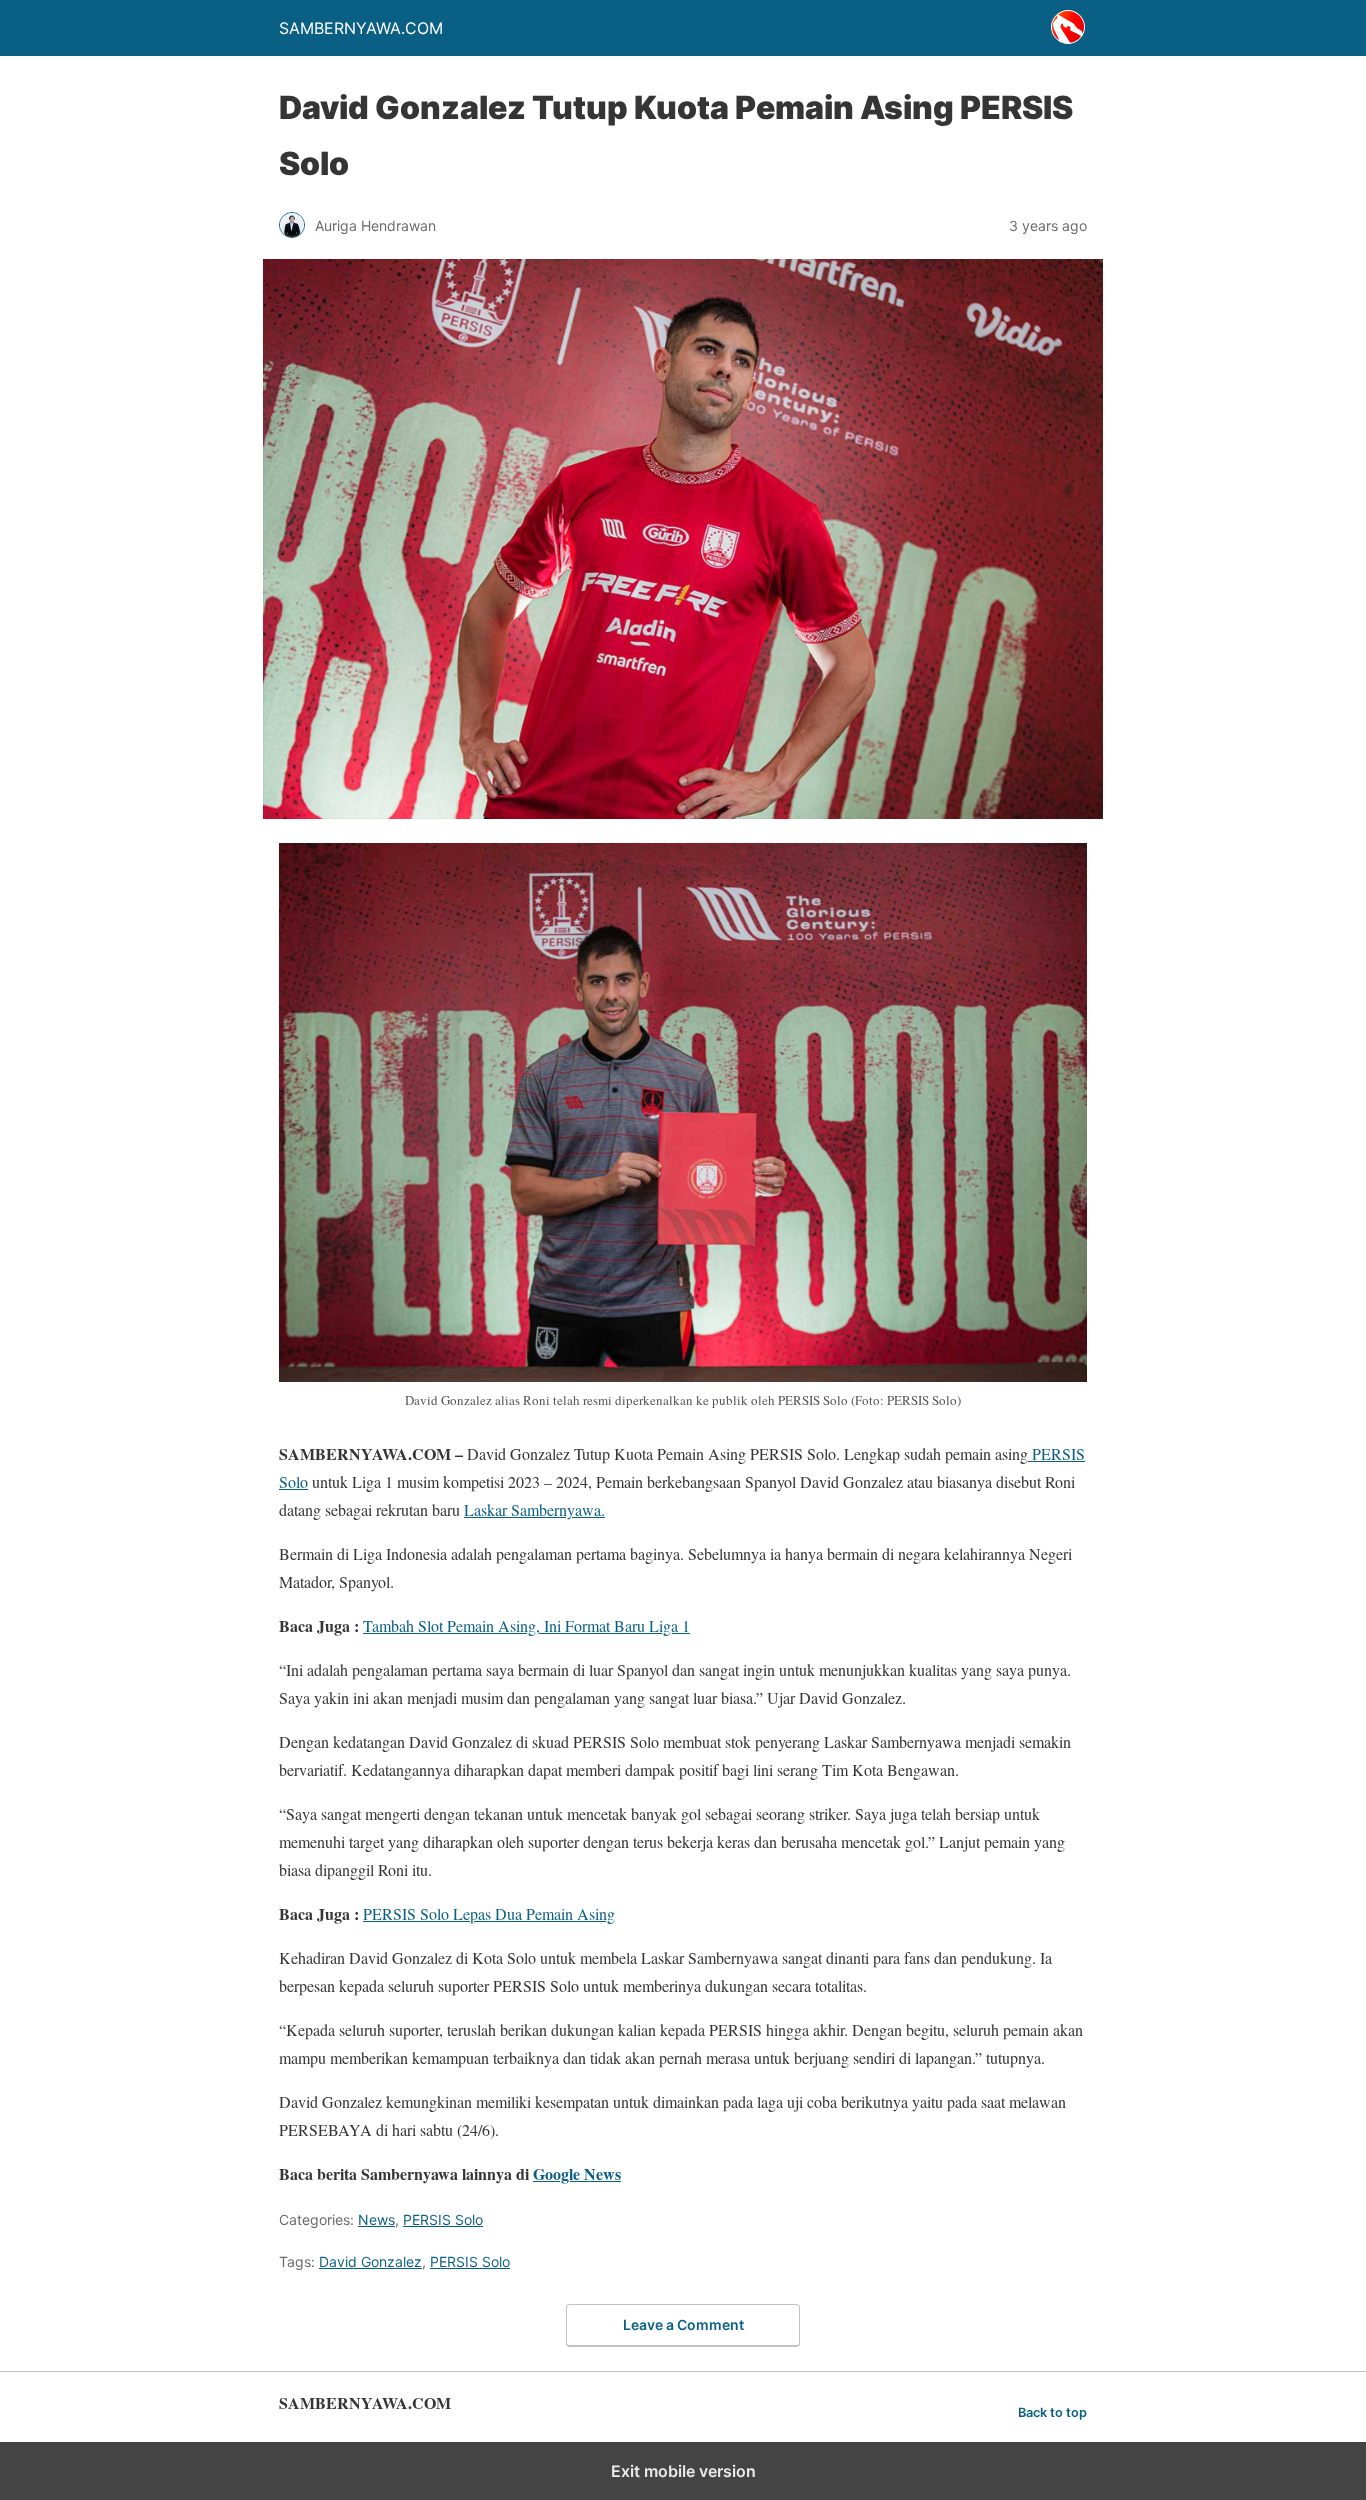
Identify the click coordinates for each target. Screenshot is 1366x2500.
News (376, 2219)
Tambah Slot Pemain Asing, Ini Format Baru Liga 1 (526, 1625)
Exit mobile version (683, 2471)
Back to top (1052, 2412)
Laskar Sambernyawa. (534, 1509)
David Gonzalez (370, 2261)
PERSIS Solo (443, 2219)
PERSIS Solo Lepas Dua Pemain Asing (489, 1913)
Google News (577, 2173)
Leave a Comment (683, 2324)
